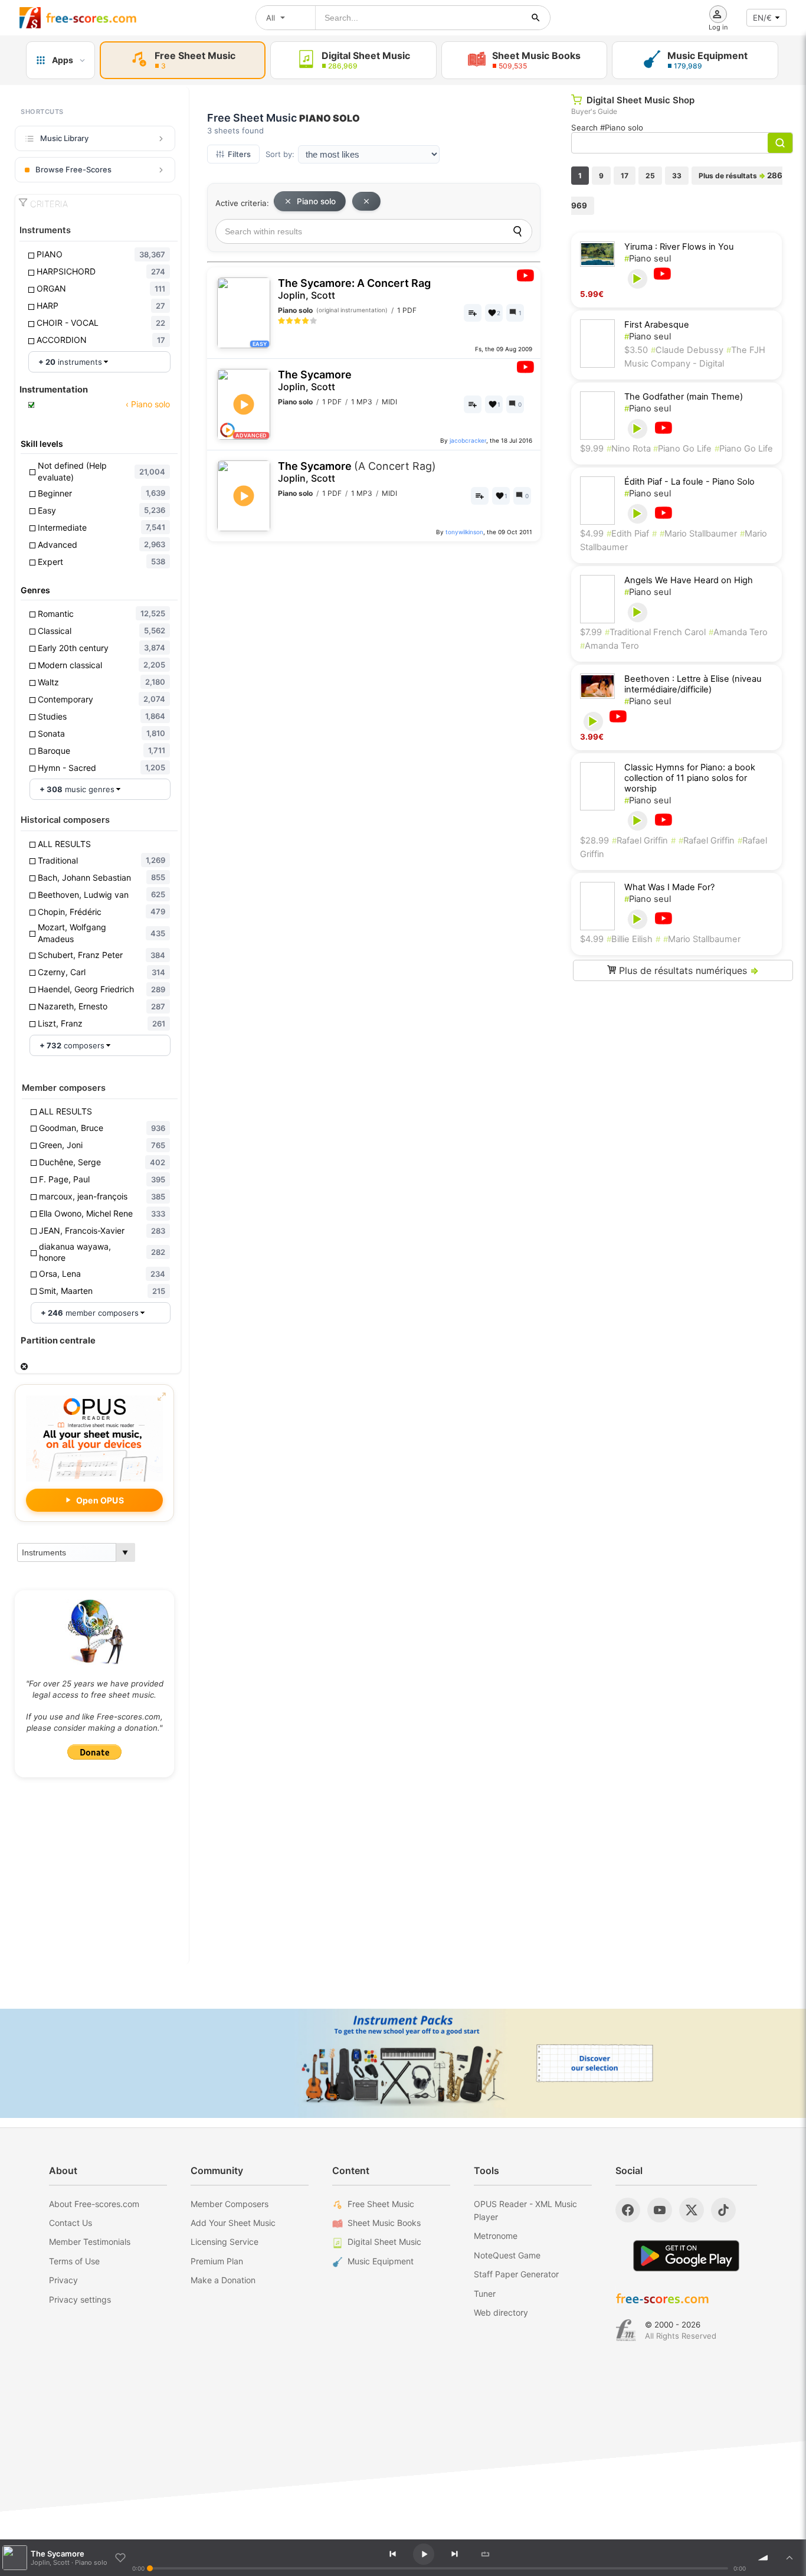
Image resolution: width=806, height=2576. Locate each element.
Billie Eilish (630, 939)
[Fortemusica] (626, 2330)
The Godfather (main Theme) (684, 397)
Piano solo (316, 201)
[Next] (454, 2554)
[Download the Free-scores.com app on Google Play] (686, 2256)
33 (677, 176)
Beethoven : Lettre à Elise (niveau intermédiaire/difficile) (693, 684)
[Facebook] (628, 2210)
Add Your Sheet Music (233, 2223)
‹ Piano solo (147, 404)
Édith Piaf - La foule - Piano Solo (689, 482)
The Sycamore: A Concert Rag (354, 289)
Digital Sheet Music (384, 2242)
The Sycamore (315, 380)
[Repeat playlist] (485, 2554)
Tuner (485, 2294)
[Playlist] (789, 2558)
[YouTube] (660, 2210)
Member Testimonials (90, 2242)
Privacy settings (80, 2299)
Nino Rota (630, 449)
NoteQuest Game (507, 2255)
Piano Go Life (682, 449)
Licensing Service (225, 2242)
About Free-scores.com (94, 2204)
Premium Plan (217, 2261)
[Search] (517, 231)
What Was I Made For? (669, 887)
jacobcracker (468, 440)
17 (625, 176)
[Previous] (392, 2554)
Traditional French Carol (655, 632)
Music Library (64, 138)
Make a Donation (223, 2280)
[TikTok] (723, 2210)
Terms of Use (74, 2261)
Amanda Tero (738, 632)
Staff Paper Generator (516, 2274)
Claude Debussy (687, 350)
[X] (692, 2210)
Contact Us (71, 2223)
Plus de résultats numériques (687, 970)
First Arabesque (657, 325)
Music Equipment (381, 2261)
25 (650, 176)
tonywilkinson (464, 532)
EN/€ (762, 18)
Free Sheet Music (381, 2204)
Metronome (496, 2236)
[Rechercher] (536, 18)
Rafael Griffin (640, 841)
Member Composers (230, 2204)
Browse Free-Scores (73, 169)
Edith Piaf (628, 534)
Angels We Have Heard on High (689, 580)
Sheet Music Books (384, 2223)
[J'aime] (120, 2558)
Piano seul (648, 259)
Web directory (501, 2312)
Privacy (63, 2280)
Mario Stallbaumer (698, 534)
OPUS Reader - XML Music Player (525, 2210)
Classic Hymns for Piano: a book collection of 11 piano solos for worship (690, 778)
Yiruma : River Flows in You (679, 247)
